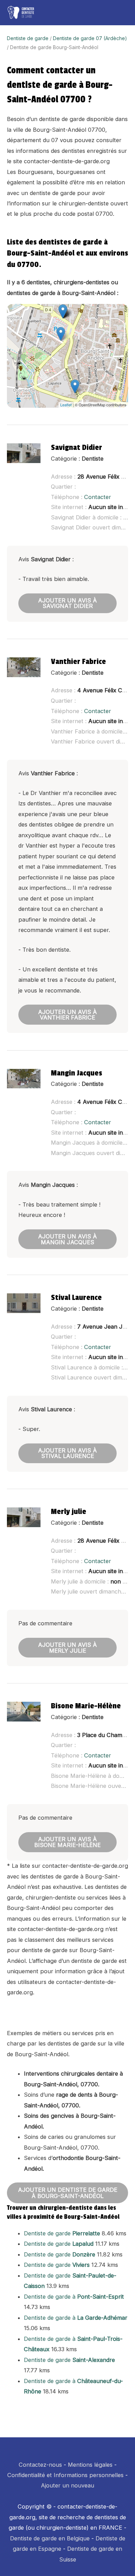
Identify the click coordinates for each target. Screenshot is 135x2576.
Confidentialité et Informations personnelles (65, 2475)
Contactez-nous (40, 2465)
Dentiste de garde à (74, 2297)
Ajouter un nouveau (67, 2485)
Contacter (98, 497)
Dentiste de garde (28, 38)
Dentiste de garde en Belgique (50, 2538)
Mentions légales (90, 2465)
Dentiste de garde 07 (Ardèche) (90, 38)
